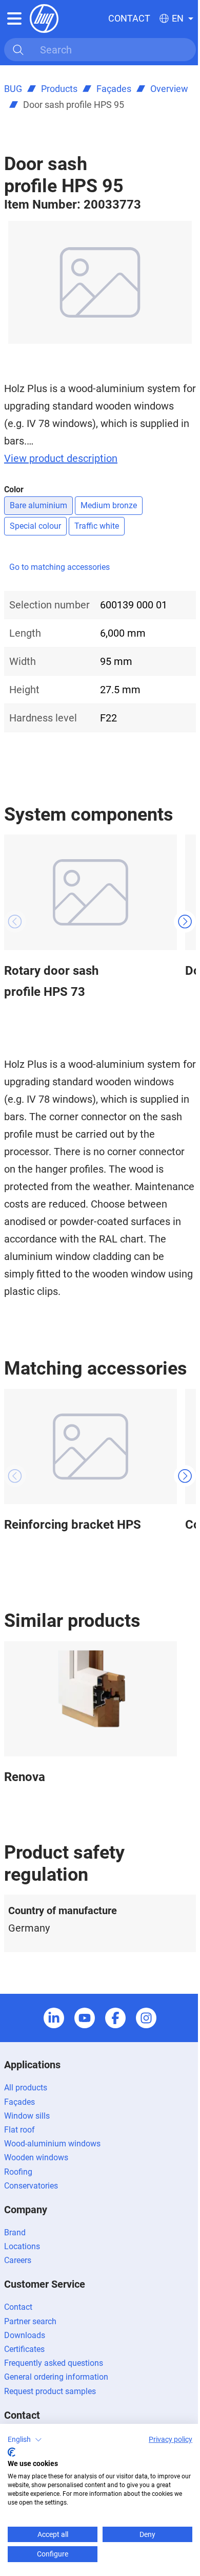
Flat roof (19, 2130)
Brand (15, 2232)
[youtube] (85, 2018)
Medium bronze (109, 505)
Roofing (18, 2172)
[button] (25, 2440)
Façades (114, 89)
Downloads (25, 2335)
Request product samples (50, 2391)
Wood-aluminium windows (52, 2144)
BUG (13, 89)
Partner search (30, 2321)
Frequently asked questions (54, 2363)
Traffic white (97, 526)
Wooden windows (36, 2157)
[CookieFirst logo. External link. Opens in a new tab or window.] (12, 2452)
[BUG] (44, 18)
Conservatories (31, 2186)
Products (59, 89)
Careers (18, 2260)
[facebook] (115, 2018)
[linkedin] (54, 2018)
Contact (129, 18)
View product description (61, 458)
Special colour (35, 526)
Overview (169, 89)
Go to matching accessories (59, 567)
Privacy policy (171, 2439)
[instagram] (146, 2018)
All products (26, 2088)
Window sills (27, 2116)
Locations (22, 2246)
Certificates (24, 2349)
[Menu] (14, 18)
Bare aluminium (38, 505)
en (178, 18)
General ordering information (56, 2377)
